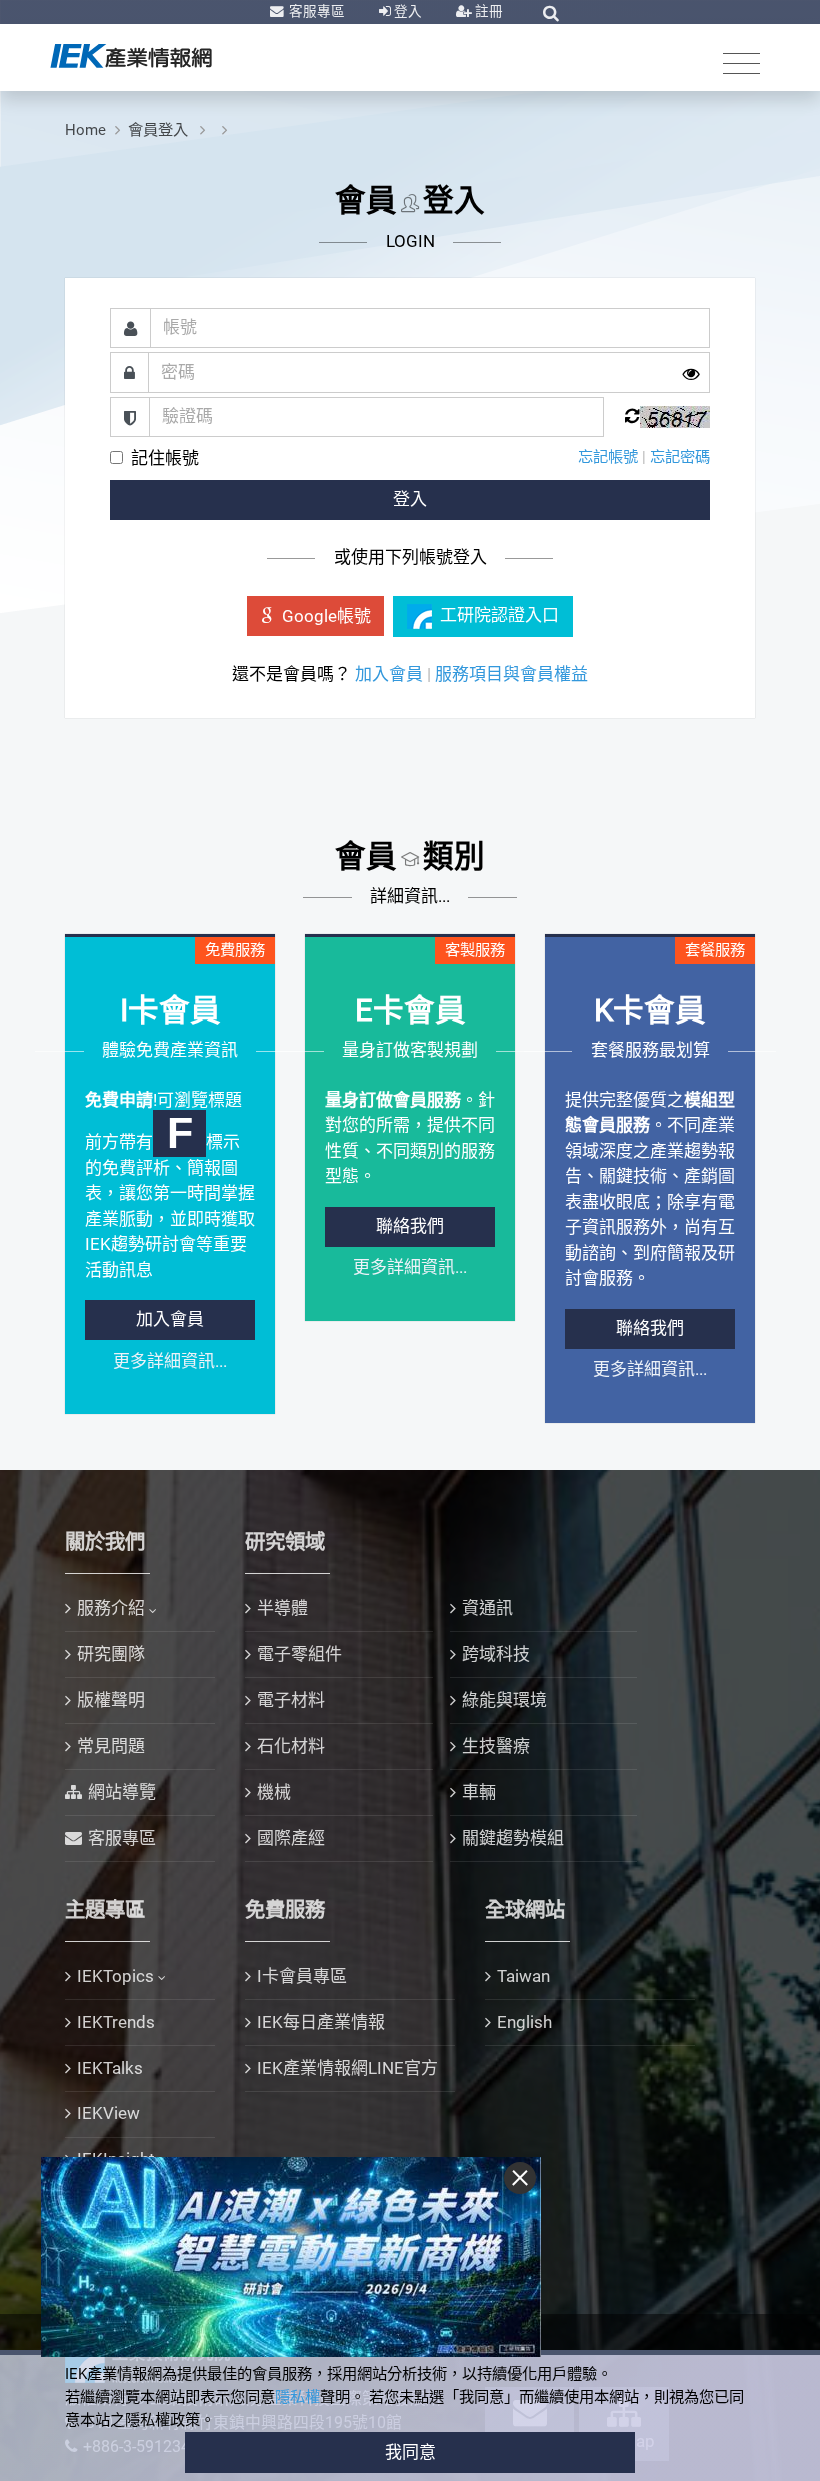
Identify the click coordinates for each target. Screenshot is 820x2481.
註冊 (487, 11)
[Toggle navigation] (741, 62)
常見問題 (111, 1746)
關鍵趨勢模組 (513, 1838)
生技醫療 (496, 1746)
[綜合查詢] (551, 13)
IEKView (108, 2113)
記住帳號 (165, 458)
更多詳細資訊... (170, 1361)
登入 (406, 11)
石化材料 (291, 1746)
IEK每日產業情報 (321, 2022)
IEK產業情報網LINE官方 (347, 2068)
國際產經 (291, 1838)
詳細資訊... (410, 896)
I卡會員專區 (302, 1976)
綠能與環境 (504, 1700)
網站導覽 (122, 1792)
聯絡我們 (410, 1226)
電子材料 (291, 1700)
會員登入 (160, 130)
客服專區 (315, 11)
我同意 (410, 2452)
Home (85, 130)
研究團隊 (111, 1654)
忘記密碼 (680, 457)
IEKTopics (115, 1976)
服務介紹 (111, 1608)
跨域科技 (496, 1654)
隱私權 (297, 2397)
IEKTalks (110, 2068)
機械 (274, 1792)
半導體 (282, 1608)
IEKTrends (116, 2022)
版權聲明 (111, 1700)
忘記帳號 (608, 457)
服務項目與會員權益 (511, 674)
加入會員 (389, 674)
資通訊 (487, 1608)
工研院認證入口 (499, 615)
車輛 (479, 1792)
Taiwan (523, 1976)
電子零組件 (299, 1654)
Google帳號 (326, 616)
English (524, 2022)
